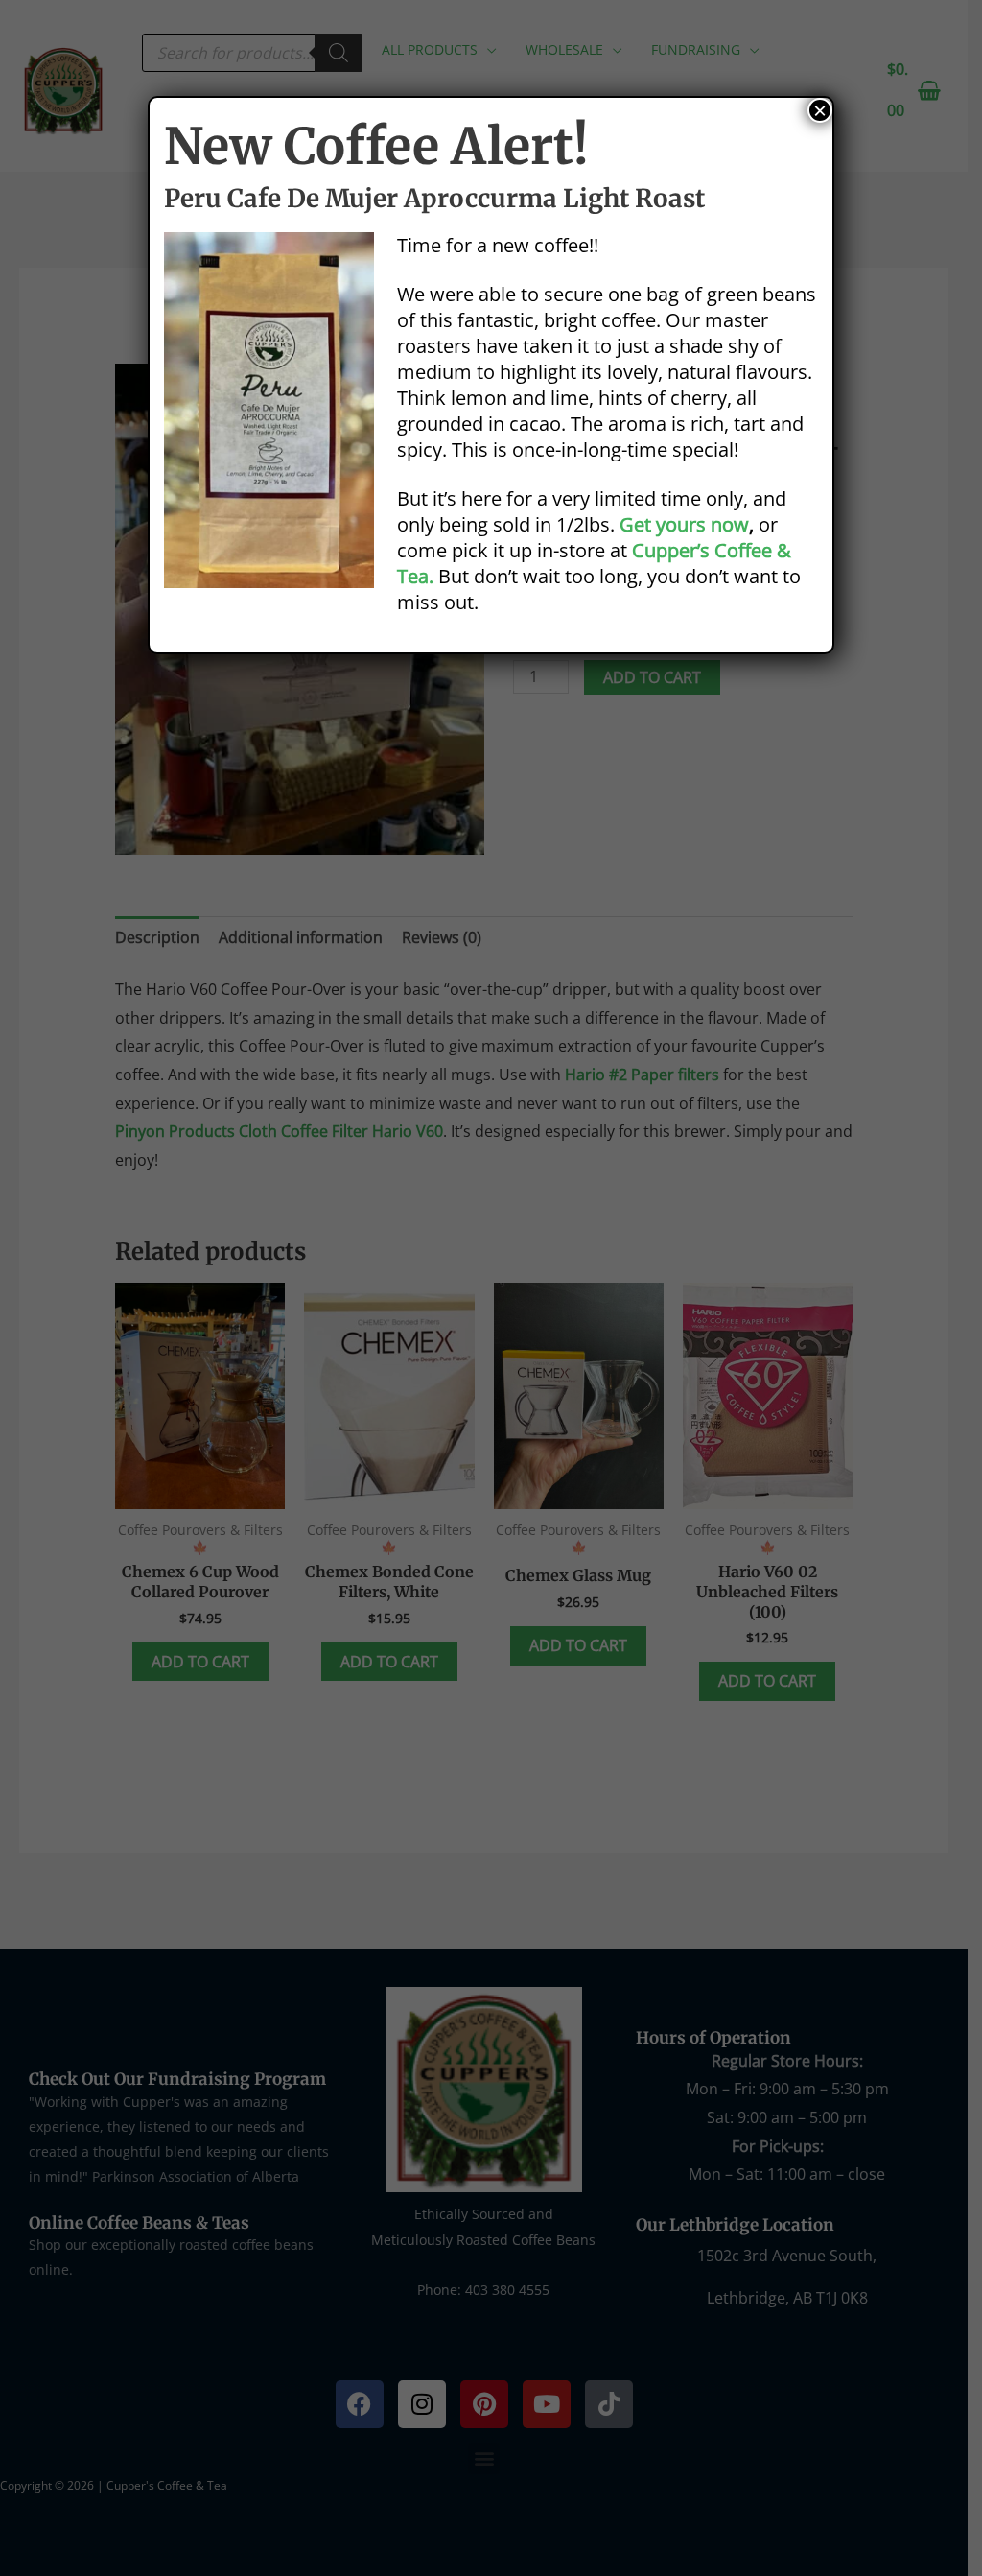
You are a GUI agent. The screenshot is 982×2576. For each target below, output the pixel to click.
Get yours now (684, 524)
